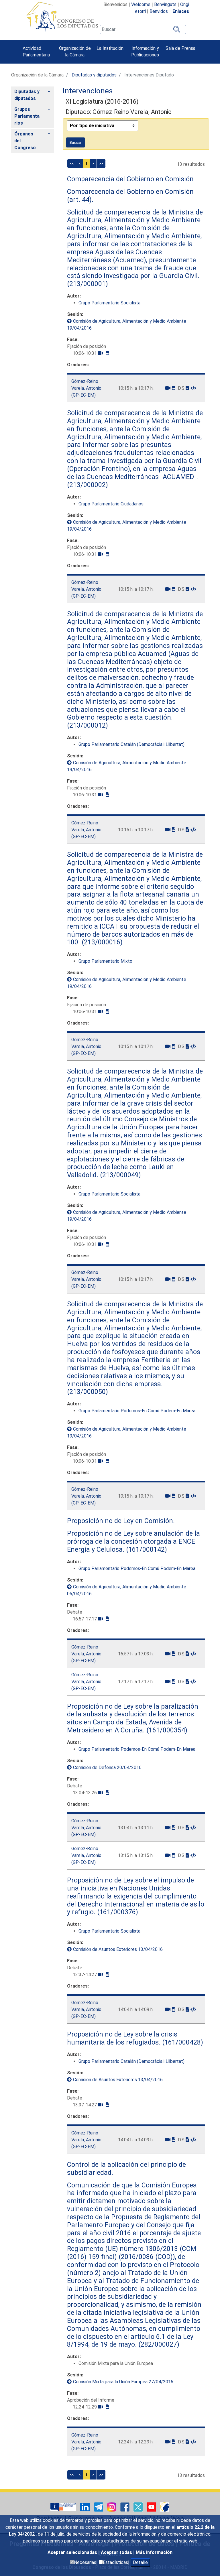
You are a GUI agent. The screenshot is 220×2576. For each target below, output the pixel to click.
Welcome (141, 4)
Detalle (140, 2562)
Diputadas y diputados (94, 75)
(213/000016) (101, 942)
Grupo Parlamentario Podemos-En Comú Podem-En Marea (137, 1411)
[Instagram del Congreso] (112, 2507)
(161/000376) (117, 1912)
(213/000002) (88, 485)
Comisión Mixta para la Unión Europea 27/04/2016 (123, 2382)
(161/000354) (166, 1730)
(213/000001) (88, 284)
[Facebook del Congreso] (125, 2507)
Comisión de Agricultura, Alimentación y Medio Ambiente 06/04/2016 (127, 1590)
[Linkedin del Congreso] (86, 2507)
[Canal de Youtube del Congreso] (152, 2507)
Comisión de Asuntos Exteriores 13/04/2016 (118, 1949)
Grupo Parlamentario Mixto (105, 961)
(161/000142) (146, 1549)
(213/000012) (88, 725)
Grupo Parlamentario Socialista (109, 303)
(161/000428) (182, 2042)
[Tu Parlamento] (64, 2507)
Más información (154, 2552)
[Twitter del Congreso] (139, 2507)
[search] (143, 29)
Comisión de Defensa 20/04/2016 (107, 1767)
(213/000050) (88, 1392)
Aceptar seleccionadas (73, 2552)
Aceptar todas (117, 2552)
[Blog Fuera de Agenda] (165, 2507)
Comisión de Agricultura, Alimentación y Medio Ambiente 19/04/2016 (127, 325)
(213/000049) (120, 1175)
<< (72, 163)
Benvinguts (165, 4)
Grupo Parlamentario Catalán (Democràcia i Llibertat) (131, 744)
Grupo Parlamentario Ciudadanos (111, 504)
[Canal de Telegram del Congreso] (99, 2507)
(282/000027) (158, 2344)
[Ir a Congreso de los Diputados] (62, 17)
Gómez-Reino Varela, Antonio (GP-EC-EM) (86, 388)
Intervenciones (88, 91)
